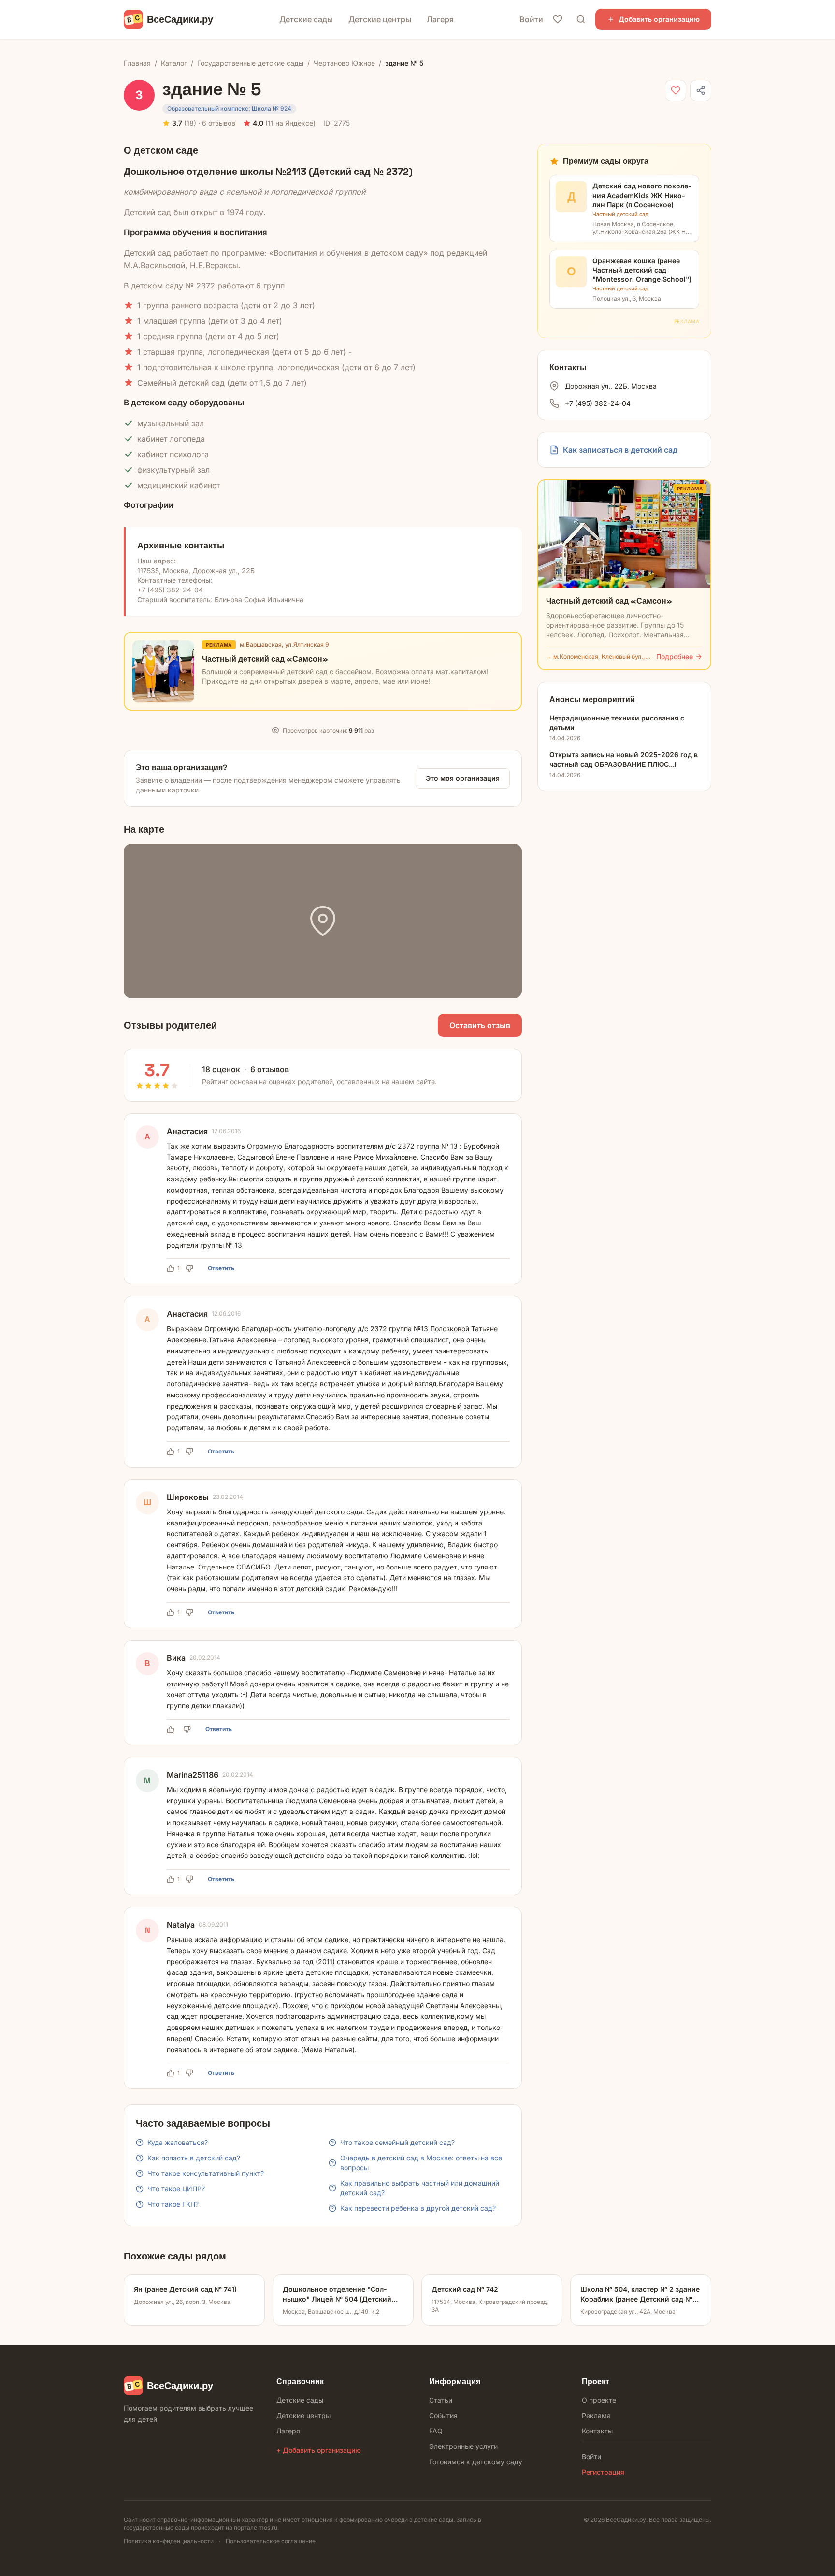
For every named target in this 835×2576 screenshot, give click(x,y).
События (443, 2415)
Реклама (596, 2415)
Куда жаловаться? (178, 2142)
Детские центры (380, 19)
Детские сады (306, 19)
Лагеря (440, 19)
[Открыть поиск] (581, 19)
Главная (137, 63)
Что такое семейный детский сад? (397, 2142)
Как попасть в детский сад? (194, 2158)
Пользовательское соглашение (271, 2541)
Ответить (221, 1268)
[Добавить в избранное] (676, 90)
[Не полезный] (191, 1268)
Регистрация (603, 2472)
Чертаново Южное (344, 63)
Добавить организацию (659, 19)
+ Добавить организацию (319, 2450)
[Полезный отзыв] (172, 1729)
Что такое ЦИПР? (176, 2189)
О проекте (599, 2400)
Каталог (174, 63)
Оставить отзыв (480, 1025)
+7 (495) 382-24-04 (598, 403)
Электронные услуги (463, 2446)
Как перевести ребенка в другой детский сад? (418, 2208)
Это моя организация (463, 778)
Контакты (597, 2431)
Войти (531, 19)
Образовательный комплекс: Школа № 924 (229, 108)
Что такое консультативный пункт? (206, 2173)
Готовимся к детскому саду (476, 2462)
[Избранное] (558, 19)
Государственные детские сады (250, 63)
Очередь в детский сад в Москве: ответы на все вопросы (421, 2163)
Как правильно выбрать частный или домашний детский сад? (420, 2188)
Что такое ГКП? (173, 2204)
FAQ (436, 2431)
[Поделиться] (701, 90)
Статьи (441, 2400)
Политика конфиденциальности (169, 2541)
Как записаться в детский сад (620, 450)
